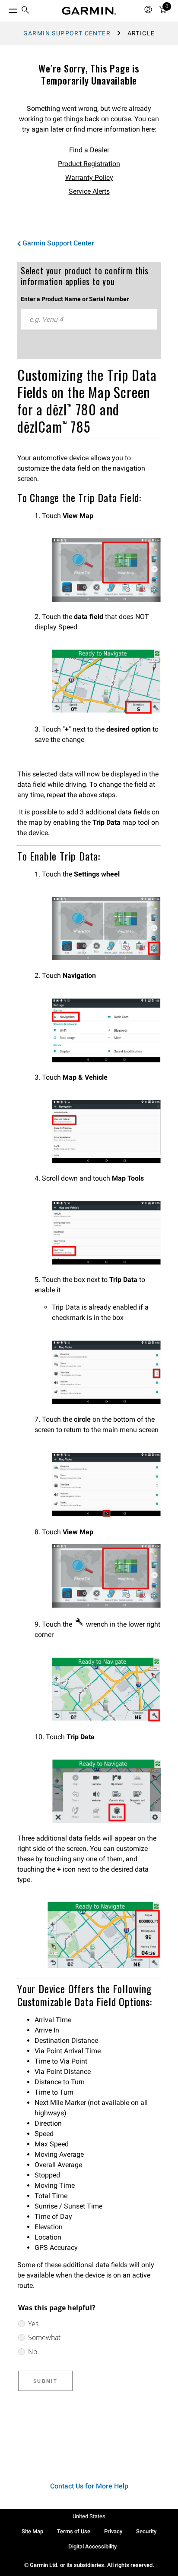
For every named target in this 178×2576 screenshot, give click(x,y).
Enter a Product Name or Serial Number (75, 299)
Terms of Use (74, 2531)
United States (89, 2516)
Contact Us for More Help (89, 2486)
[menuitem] (25, 11)
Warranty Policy (89, 177)
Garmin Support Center (67, 33)
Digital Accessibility (92, 2546)
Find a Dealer (89, 150)
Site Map (32, 2531)
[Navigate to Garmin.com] (89, 11)
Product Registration (89, 164)
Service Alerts (89, 191)
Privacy (113, 2531)
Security (146, 2531)
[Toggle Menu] (5, 9)
